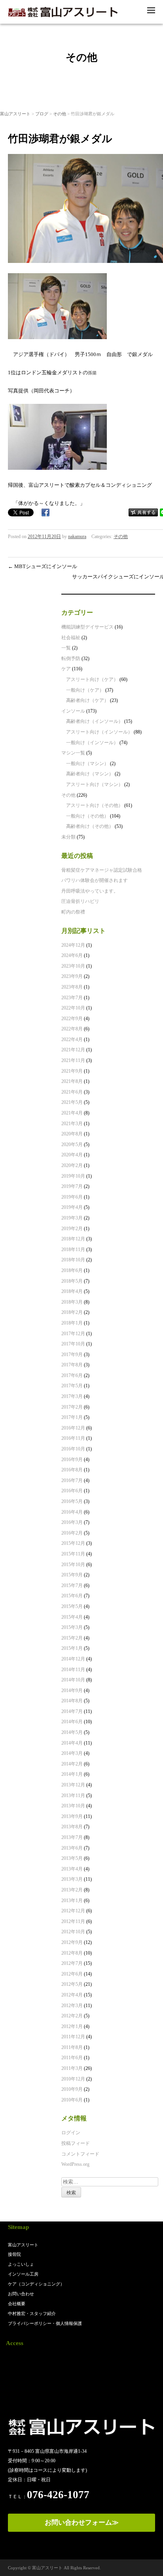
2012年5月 (72, 1984)
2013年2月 (72, 1890)
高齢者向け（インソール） (95, 721)
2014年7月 (72, 1711)
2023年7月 (72, 998)
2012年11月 (73, 1921)
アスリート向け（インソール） (99, 732)
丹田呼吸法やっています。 (90, 891)
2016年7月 (72, 1480)
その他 (60, 114)
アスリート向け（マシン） (95, 784)
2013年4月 (72, 1869)
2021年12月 (73, 1050)
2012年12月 (73, 1911)
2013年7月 (72, 1837)
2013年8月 (72, 1827)
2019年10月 (73, 1176)
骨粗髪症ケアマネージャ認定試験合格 (102, 870)
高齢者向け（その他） (90, 826)
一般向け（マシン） (87, 764)
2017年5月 (72, 1386)
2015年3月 (72, 1627)
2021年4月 (72, 1113)
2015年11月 (73, 1554)
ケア (66, 669)
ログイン (71, 2133)
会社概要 (17, 2304)
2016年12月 (73, 1428)
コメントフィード (80, 2154)
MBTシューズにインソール (43, 566)
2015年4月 (72, 1617)
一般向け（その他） (87, 816)
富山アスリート (15, 114)
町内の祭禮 (73, 912)
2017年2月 (72, 1407)
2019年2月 (72, 1229)
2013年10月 (73, 1806)
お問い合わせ (21, 2294)
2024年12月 (73, 945)
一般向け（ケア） (85, 690)
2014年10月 (73, 1680)
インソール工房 (23, 2274)
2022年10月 (73, 1008)
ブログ (42, 114)
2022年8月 (72, 1029)
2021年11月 (73, 1060)
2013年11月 (73, 1796)
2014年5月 (72, 1732)
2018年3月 (72, 1302)
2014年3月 (72, 1753)
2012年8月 (72, 1953)
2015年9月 (72, 1575)
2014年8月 (72, 1701)
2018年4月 (72, 1291)
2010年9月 (72, 2089)
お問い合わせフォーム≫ (82, 2523)
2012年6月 (72, 1974)
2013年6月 (72, 1848)
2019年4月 (72, 1207)
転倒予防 (71, 659)
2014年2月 (72, 1764)
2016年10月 (73, 1449)
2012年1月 (72, 2026)
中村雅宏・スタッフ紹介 (32, 2313)
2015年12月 (73, 1543)
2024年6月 (72, 955)
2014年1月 (72, 1774)
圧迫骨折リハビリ (80, 901)
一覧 (66, 648)
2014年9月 (72, 1690)
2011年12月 (73, 2037)
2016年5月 (72, 1501)
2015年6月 (72, 1596)
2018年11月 (73, 1250)
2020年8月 (72, 1134)
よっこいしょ (21, 2264)
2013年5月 (72, 1858)
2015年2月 (72, 1638)
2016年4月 (72, 1512)
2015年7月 (72, 1585)
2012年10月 (73, 1932)
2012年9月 (72, 1942)
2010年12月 (73, 2079)
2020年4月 (72, 1155)
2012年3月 (72, 2006)
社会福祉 (71, 638)
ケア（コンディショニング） (36, 2284)
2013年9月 (72, 1816)
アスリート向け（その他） (95, 805)
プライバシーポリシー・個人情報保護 (45, 2323)
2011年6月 (72, 2058)
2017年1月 (72, 1417)
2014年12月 (73, 1659)
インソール (73, 711)
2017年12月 (73, 1334)
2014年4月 (72, 1743)
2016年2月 (72, 1533)
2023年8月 (72, 987)
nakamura (77, 537)
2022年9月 (72, 1019)
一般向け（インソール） (92, 743)
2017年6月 (72, 1375)
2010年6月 (72, 2100)
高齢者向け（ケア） (87, 700)
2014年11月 (73, 1670)
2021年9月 (72, 1071)
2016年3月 (72, 1522)
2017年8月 (72, 1365)
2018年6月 (72, 1270)
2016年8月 (72, 1470)
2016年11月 (73, 1438)
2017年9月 (72, 1355)
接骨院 (14, 2254)
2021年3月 (72, 1124)
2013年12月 (73, 1785)
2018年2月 (72, 1312)
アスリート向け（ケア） (92, 679)
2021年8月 (72, 1081)
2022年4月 (72, 1039)
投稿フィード (76, 2143)
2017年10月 (73, 1344)
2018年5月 (72, 1281)
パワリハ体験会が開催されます (95, 880)
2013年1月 (72, 1901)
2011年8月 (72, 2047)
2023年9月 (72, 976)
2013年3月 (72, 1879)
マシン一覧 (73, 753)
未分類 (68, 837)
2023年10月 (73, 966)
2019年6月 (72, 1197)
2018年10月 (73, 1260)
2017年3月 (72, 1396)
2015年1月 (72, 1648)
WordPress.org (75, 2164)
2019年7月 (72, 1186)
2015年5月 (72, 1606)
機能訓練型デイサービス (87, 627)
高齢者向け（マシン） (90, 774)
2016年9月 (72, 1460)
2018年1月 (72, 1323)
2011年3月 (72, 2068)
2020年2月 (72, 1165)
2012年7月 (72, 1963)
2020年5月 (72, 1144)
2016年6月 (72, 1491)
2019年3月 (72, 1218)
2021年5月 (72, 1102)
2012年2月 (72, 2016)
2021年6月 (72, 1092)
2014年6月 (72, 1722)
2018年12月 (73, 1239)
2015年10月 (73, 1565)
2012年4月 (72, 1995)
